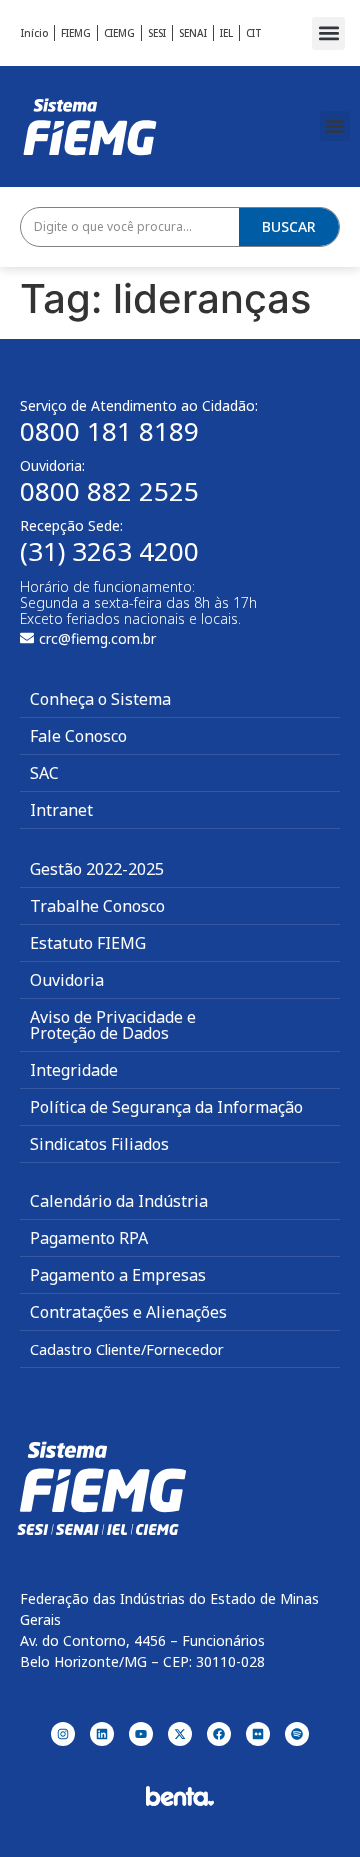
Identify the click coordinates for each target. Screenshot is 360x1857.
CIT (254, 33)
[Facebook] (219, 1734)
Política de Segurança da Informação (166, 1107)
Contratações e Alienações (128, 1312)
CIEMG (119, 33)
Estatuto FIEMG (88, 943)
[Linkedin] (102, 1734)
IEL (226, 33)
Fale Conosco (78, 736)
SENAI (193, 33)
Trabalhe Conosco (97, 906)
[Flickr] (258, 1734)
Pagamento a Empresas (118, 1275)
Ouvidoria (67, 980)
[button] (328, 33)
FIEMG (76, 33)
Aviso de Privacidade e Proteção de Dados (113, 1025)
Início (34, 33)
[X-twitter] (180, 1734)
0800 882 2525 (109, 491)
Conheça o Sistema (100, 699)
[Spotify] (297, 1734)
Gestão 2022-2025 (97, 869)
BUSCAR (289, 226)
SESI (157, 33)
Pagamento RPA (89, 1238)
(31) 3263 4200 (109, 551)
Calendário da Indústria (119, 1201)
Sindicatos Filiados (99, 1144)
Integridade (74, 1070)
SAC (44, 773)
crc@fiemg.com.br (97, 638)
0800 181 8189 (109, 431)
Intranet (61, 810)
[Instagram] (63, 1734)
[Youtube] (141, 1734)
